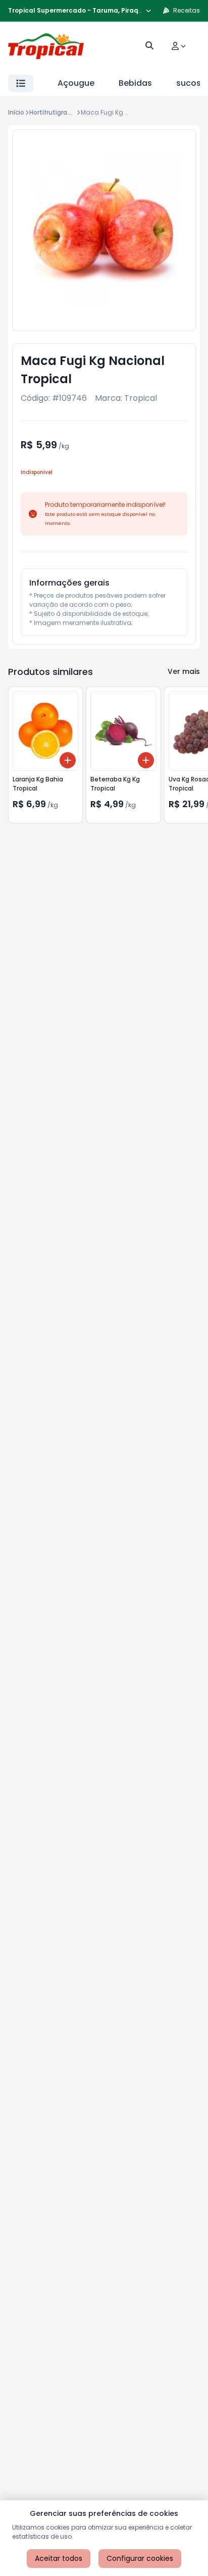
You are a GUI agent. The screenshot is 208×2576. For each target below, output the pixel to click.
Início (16, 112)
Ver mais (184, 671)
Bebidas (135, 83)
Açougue (76, 83)
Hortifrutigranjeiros (59, 112)
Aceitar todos (59, 2558)
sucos (189, 83)
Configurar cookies (140, 2558)
